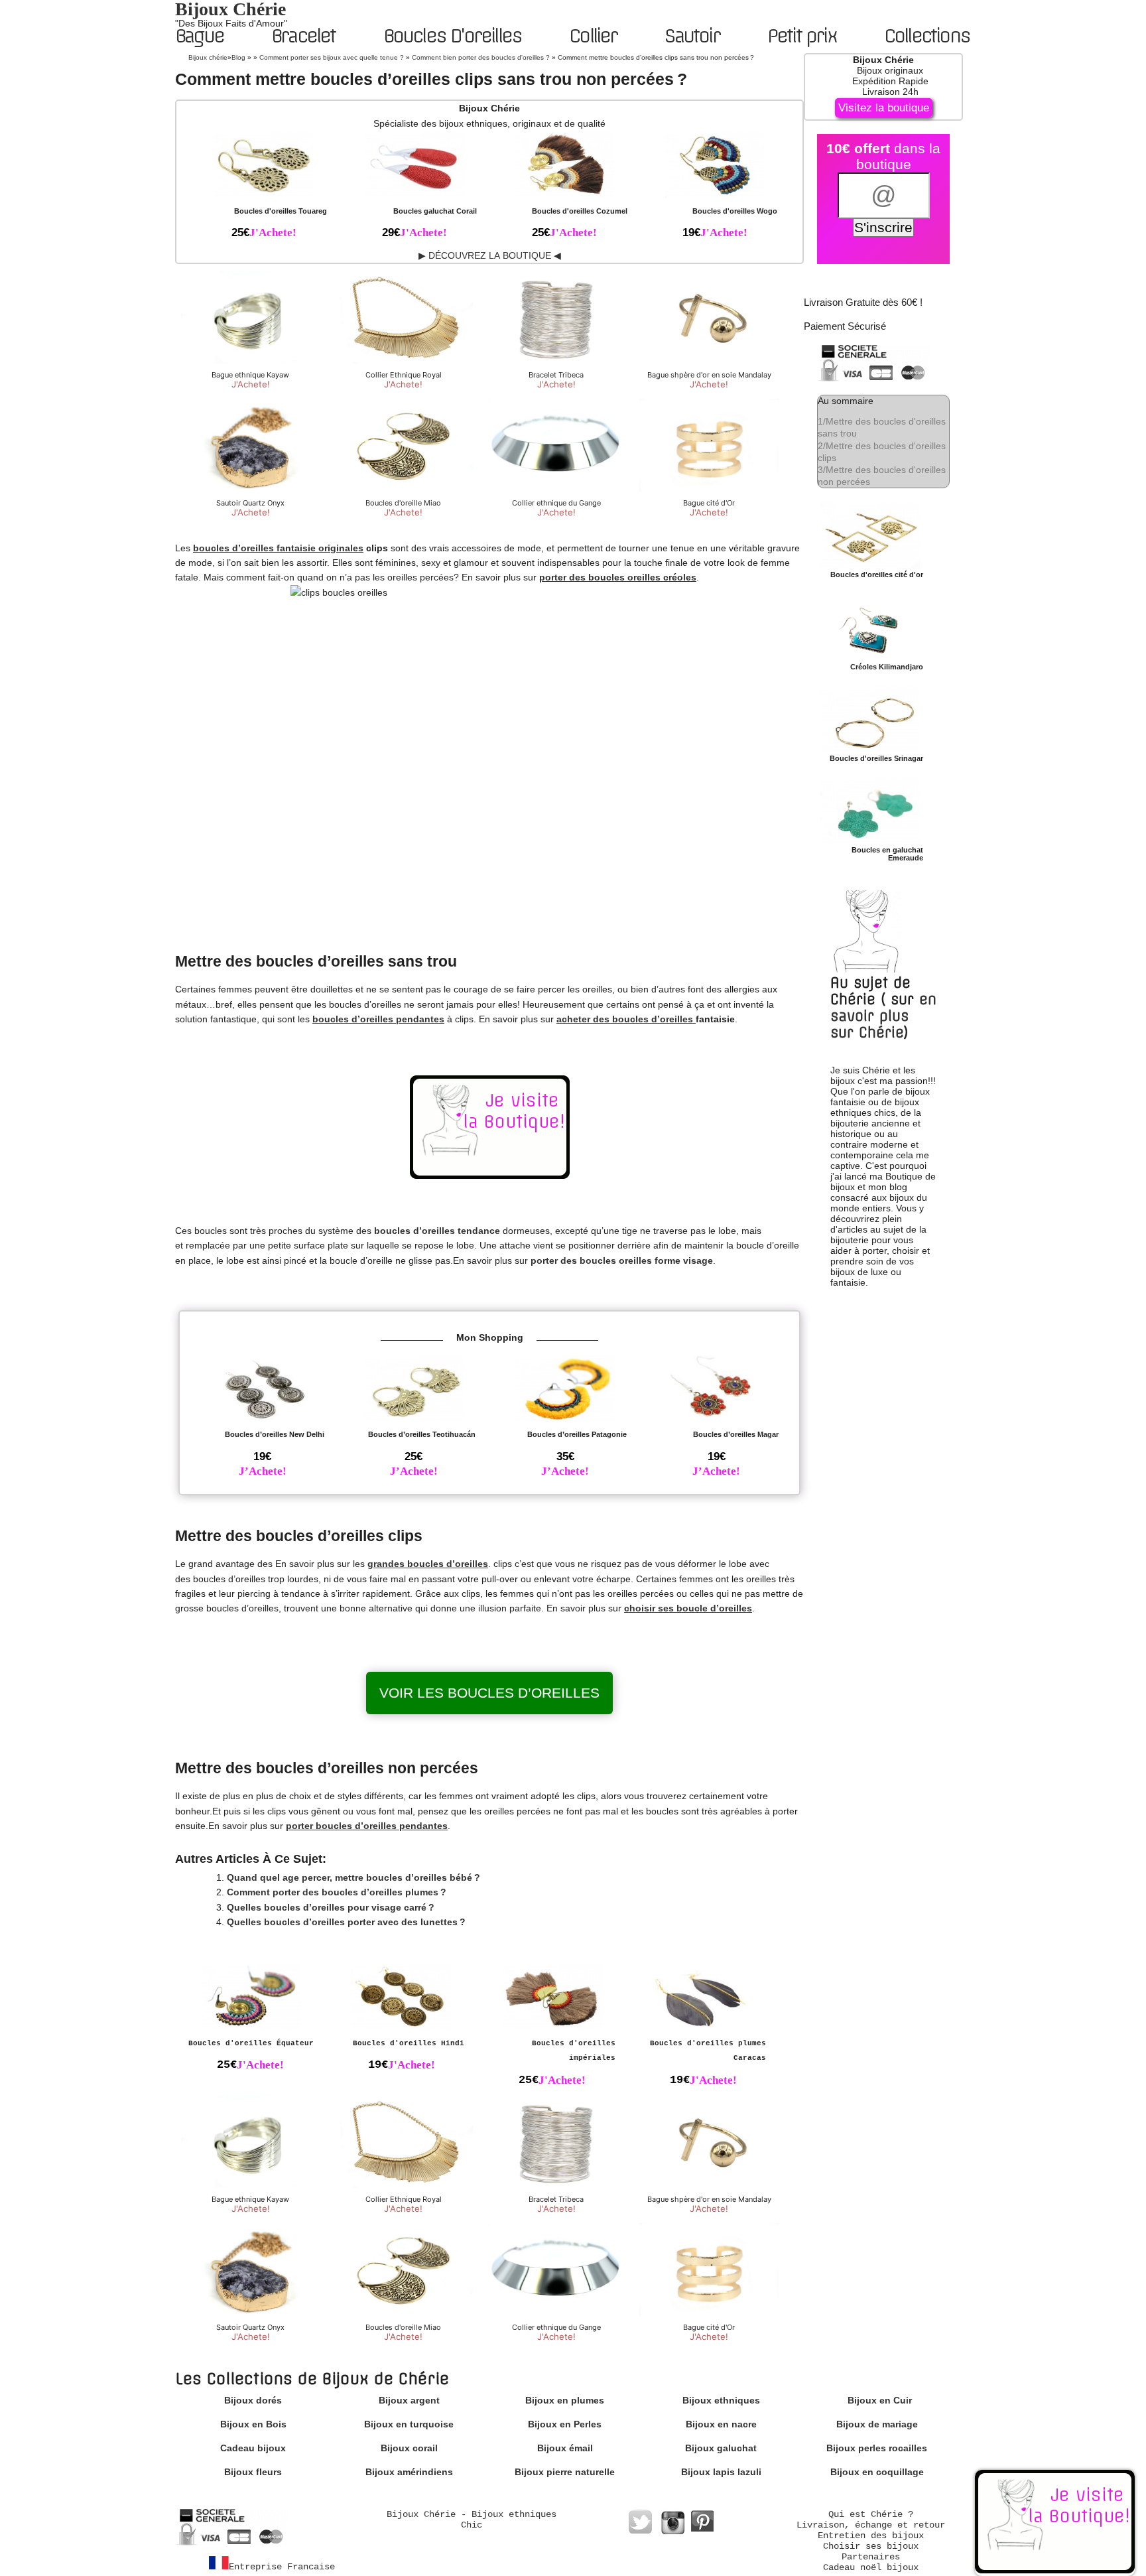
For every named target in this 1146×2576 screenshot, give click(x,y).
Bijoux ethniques (721, 2400)
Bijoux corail (409, 2448)
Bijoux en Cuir (880, 2400)
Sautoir (692, 36)
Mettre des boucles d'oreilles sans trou (882, 427)
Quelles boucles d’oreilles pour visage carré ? (331, 1907)
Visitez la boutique (884, 108)
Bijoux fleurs (253, 2472)
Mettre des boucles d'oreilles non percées (882, 476)
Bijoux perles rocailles (877, 2448)
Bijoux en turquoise (409, 2424)
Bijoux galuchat (721, 2448)
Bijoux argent (409, 2400)
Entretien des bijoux (871, 2536)
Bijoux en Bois (253, 2424)
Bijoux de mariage (877, 2424)
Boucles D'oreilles (453, 36)
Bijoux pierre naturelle (565, 2472)
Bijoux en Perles (565, 2424)
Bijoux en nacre (721, 2424)
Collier (593, 36)
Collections (927, 36)
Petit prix (802, 36)
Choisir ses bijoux (871, 2546)
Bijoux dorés (253, 2400)
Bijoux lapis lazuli (721, 2472)
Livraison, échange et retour (871, 2525)
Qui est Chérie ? (871, 2514)
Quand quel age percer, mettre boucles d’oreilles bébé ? (353, 1877)
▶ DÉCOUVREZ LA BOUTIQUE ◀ (490, 255)
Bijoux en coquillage (877, 2472)
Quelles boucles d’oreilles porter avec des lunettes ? (346, 1922)
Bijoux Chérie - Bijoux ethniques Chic (472, 2520)
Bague (199, 36)
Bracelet (303, 36)
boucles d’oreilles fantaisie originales (278, 548)
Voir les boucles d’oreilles (489, 1693)
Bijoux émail (565, 2448)
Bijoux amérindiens (409, 2472)
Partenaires (871, 2557)
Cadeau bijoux (253, 2448)
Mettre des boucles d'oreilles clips (882, 452)
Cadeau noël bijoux (871, 2567)
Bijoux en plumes (565, 2400)
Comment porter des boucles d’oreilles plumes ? (337, 1892)
